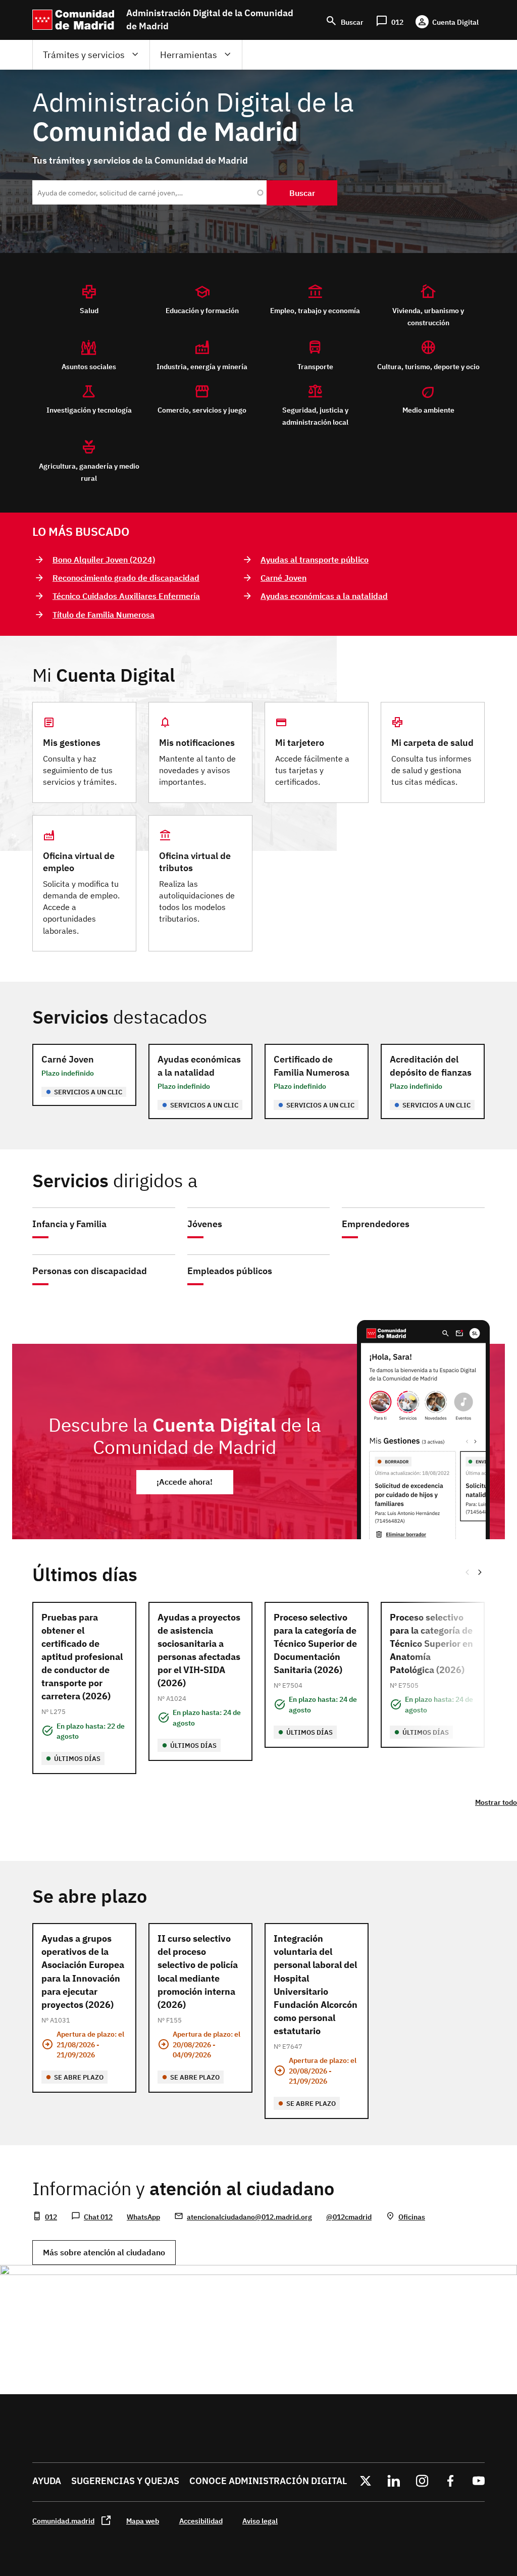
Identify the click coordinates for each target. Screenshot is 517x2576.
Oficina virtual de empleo (79, 862)
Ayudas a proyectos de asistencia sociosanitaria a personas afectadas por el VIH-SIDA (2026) (199, 1650)
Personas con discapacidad (90, 1271)
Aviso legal (260, 2521)
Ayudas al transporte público (315, 560)
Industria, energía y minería (202, 366)
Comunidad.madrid (63, 2521)
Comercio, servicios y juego (202, 410)
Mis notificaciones (197, 743)
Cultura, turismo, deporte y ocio (428, 366)
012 (51, 2217)
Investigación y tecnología (89, 410)
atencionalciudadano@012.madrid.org (249, 2217)
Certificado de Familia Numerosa (312, 1066)
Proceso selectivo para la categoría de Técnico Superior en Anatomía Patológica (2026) (431, 1644)
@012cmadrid (349, 2217)
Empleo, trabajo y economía (315, 310)
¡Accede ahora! (185, 1482)
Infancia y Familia (69, 1224)
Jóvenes (205, 1224)
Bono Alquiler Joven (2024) (104, 560)
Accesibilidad (201, 2521)
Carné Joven (283, 578)
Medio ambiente (428, 410)
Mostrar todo (496, 1802)
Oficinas (412, 2217)
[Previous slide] (467, 1572)
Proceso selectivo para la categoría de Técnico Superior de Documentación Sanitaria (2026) (315, 1644)
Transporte (315, 366)
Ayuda (47, 2481)
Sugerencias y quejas (125, 2481)
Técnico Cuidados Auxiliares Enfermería (126, 596)
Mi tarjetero (300, 743)
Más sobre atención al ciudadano (104, 2252)
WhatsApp (143, 2217)
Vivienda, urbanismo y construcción (428, 316)
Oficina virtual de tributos (195, 862)
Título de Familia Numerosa (104, 615)
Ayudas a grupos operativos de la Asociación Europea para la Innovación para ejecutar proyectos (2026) (83, 1971)
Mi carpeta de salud (432, 743)
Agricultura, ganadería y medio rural (89, 472)
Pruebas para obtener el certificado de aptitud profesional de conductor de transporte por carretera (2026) (82, 1657)
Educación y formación (202, 310)
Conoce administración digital (268, 2481)
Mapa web (143, 2521)
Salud (89, 310)
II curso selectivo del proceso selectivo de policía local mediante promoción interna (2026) (198, 1971)
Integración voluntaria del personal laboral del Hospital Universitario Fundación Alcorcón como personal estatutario (316, 1985)
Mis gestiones (72, 743)
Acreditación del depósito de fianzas (431, 1066)
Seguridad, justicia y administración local (315, 416)
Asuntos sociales (89, 366)
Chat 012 (98, 2217)
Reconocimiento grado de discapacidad (126, 578)
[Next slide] (481, 1572)
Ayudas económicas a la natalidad (324, 596)
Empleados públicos (230, 1271)
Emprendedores (376, 1224)
